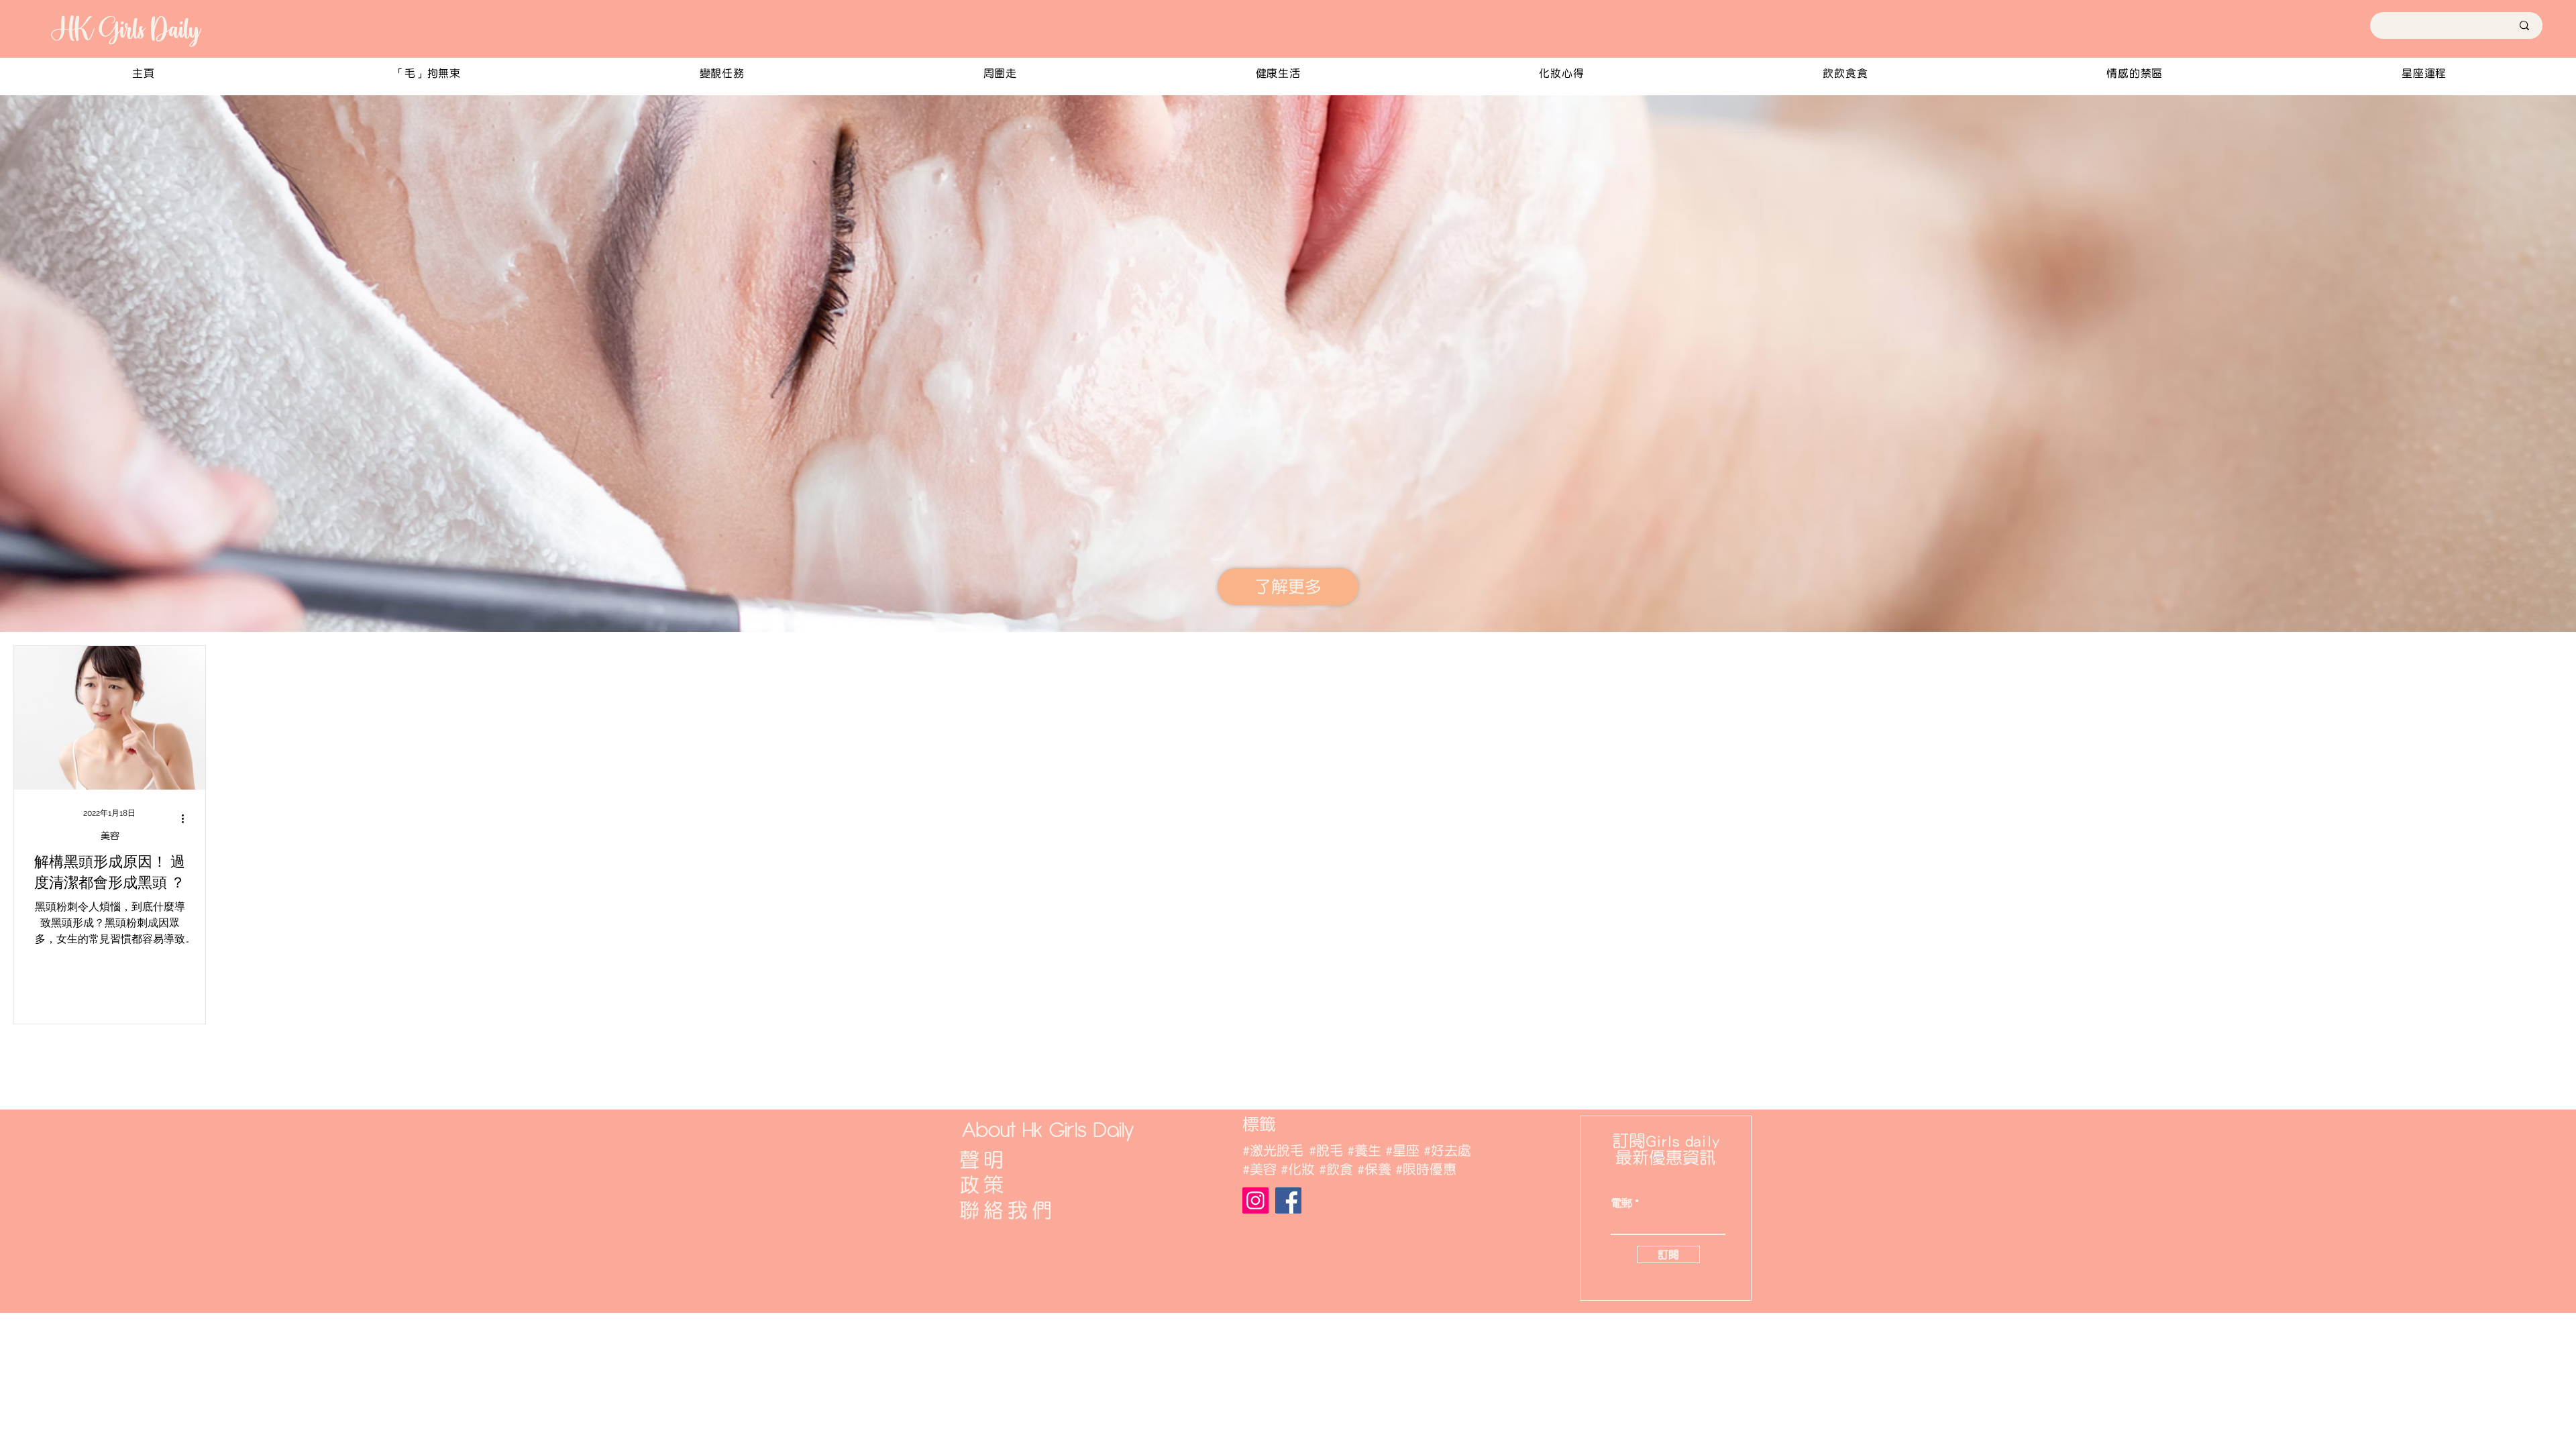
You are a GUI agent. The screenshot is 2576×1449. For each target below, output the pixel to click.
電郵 (1621, 1203)
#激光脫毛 (1273, 1150)
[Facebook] (1288, 1200)
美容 (110, 836)
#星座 (1402, 1150)
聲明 (983, 1160)
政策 (983, 1185)
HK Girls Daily (125, 29)
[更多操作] (187, 819)
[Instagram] (1255, 1200)
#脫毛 (1326, 1150)
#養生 (1364, 1150)
